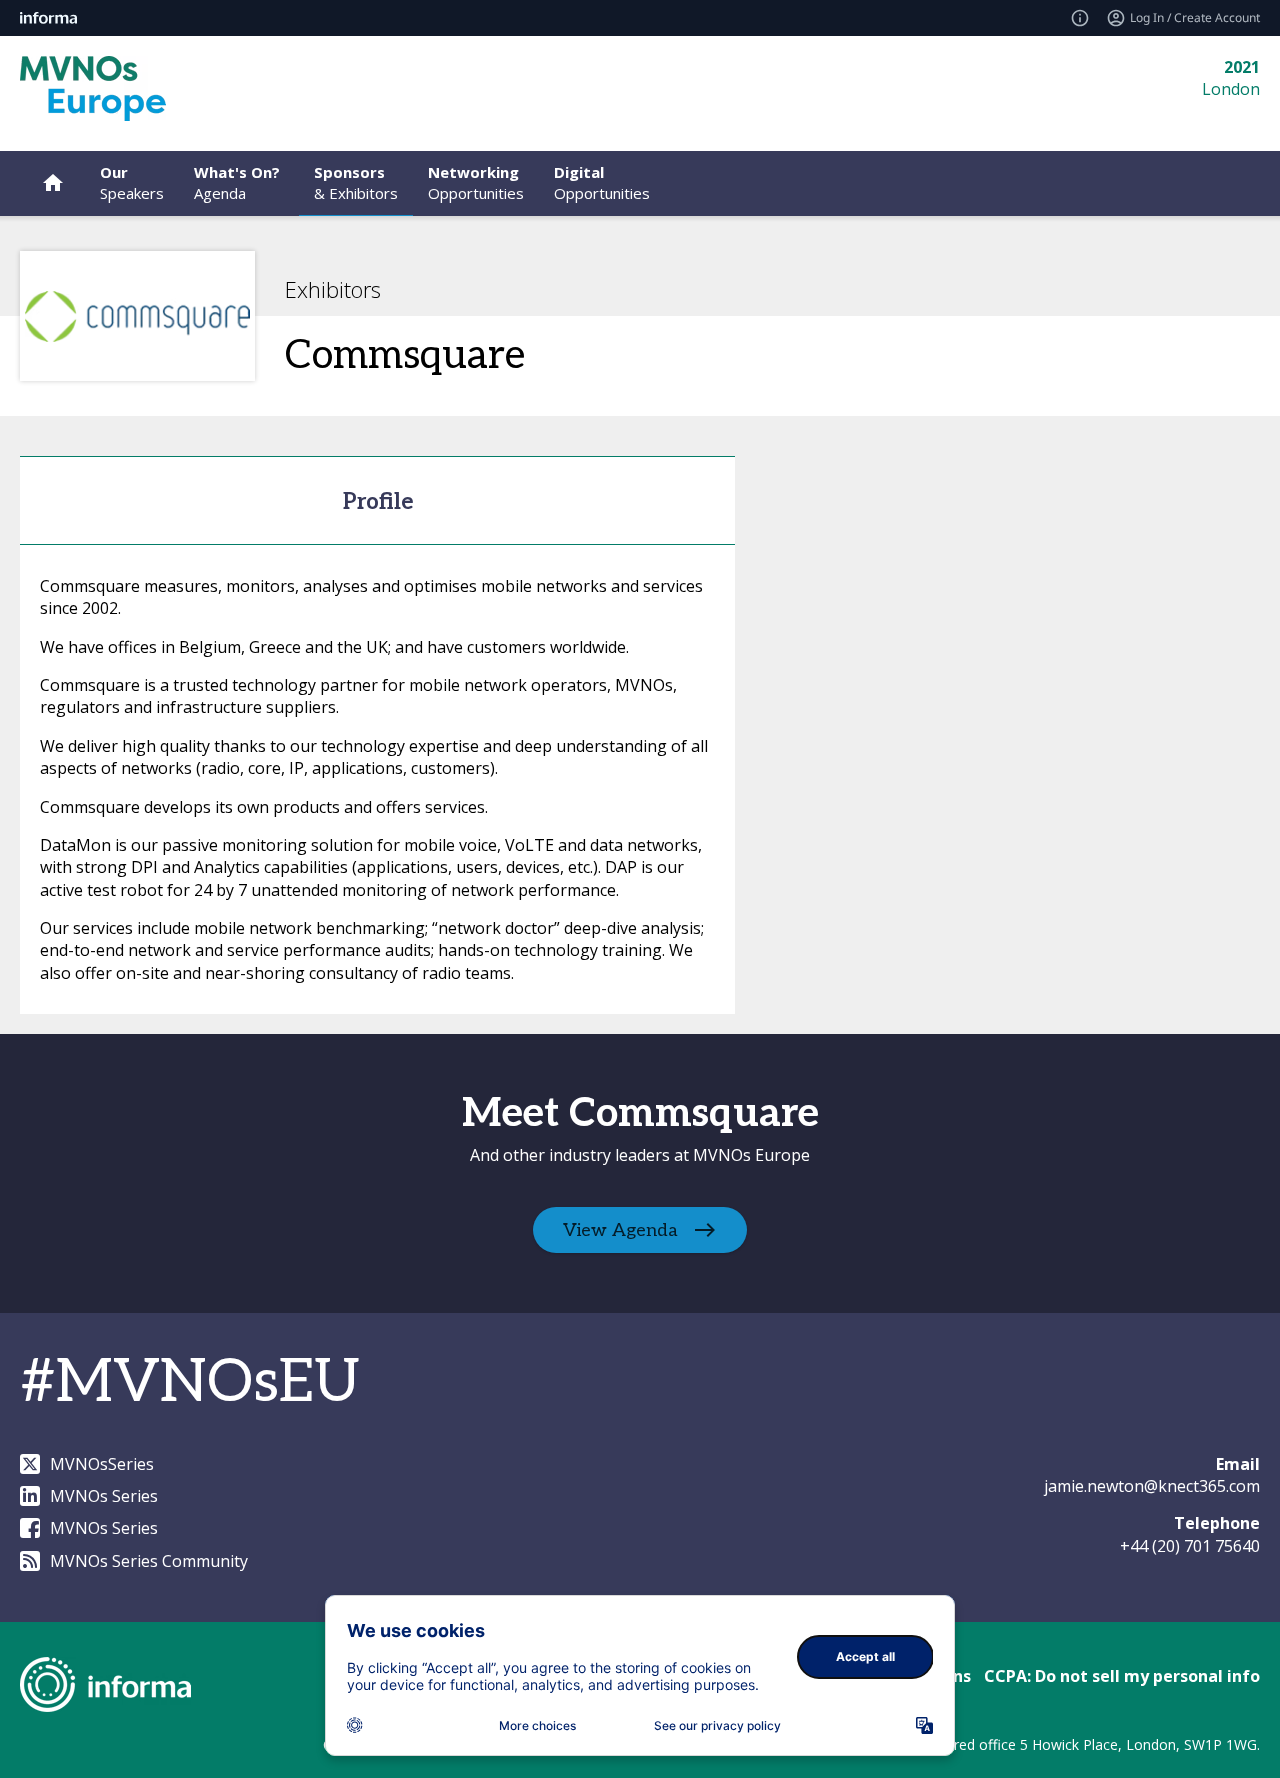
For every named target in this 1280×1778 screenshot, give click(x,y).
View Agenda (620, 1229)
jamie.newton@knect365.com (1152, 1486)
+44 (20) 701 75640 (1190, 1546)
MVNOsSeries (102, 1464)
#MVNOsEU (190, 1383)
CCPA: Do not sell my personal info (1122, 1676)
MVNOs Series (104, 1496)
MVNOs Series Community (149, 1561)
